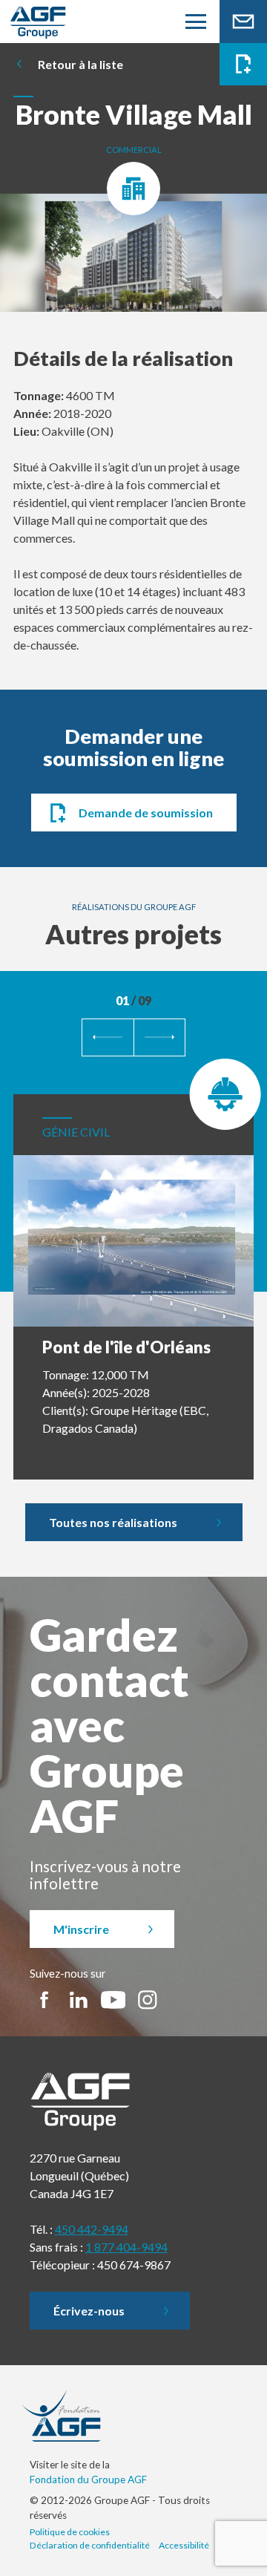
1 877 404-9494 (126, 2247)
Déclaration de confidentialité (90, 2545)
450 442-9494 (92, 2229)
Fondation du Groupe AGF (88, 2479)
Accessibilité (184, 2545)
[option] (133, 260)
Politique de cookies (70, 2532)
